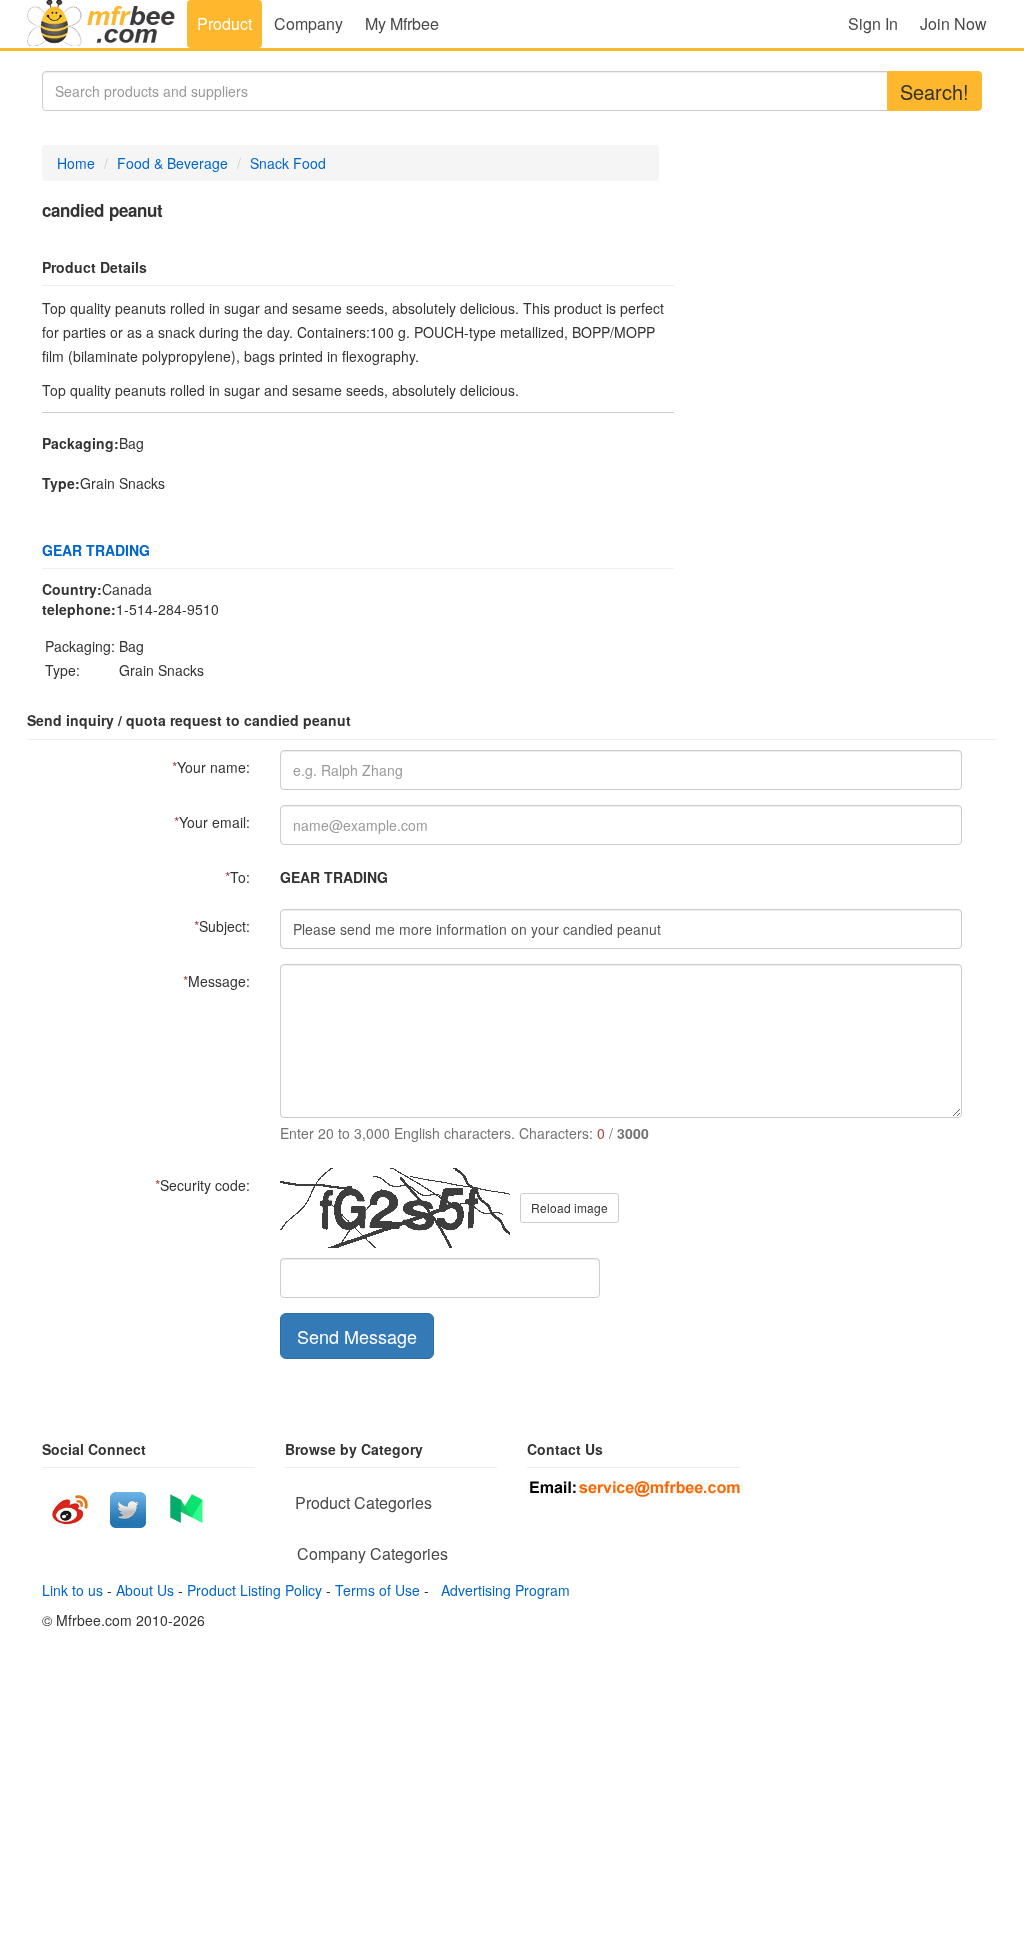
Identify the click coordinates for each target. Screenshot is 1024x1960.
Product (224, 23)
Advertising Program (501, 1590)
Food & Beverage (172, 163)
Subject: (222, 926)
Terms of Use (377, 1590)
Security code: (202, 1185)
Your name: (211, 767)
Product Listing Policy (254, 1590)
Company (308, 23)
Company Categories (372, 1553)
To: (237, 877)
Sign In (873, 23)
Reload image (569, 1207)
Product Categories (363, 1502)
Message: (216, 981)
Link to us (72, 1590)
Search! (934, 91)
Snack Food (288, 163)
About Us (145, 1590)
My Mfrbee (402, 23)
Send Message (357, 1336)
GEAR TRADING (96, 550)
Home (76, 163)
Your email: (212, 822)
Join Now (953, 23)
